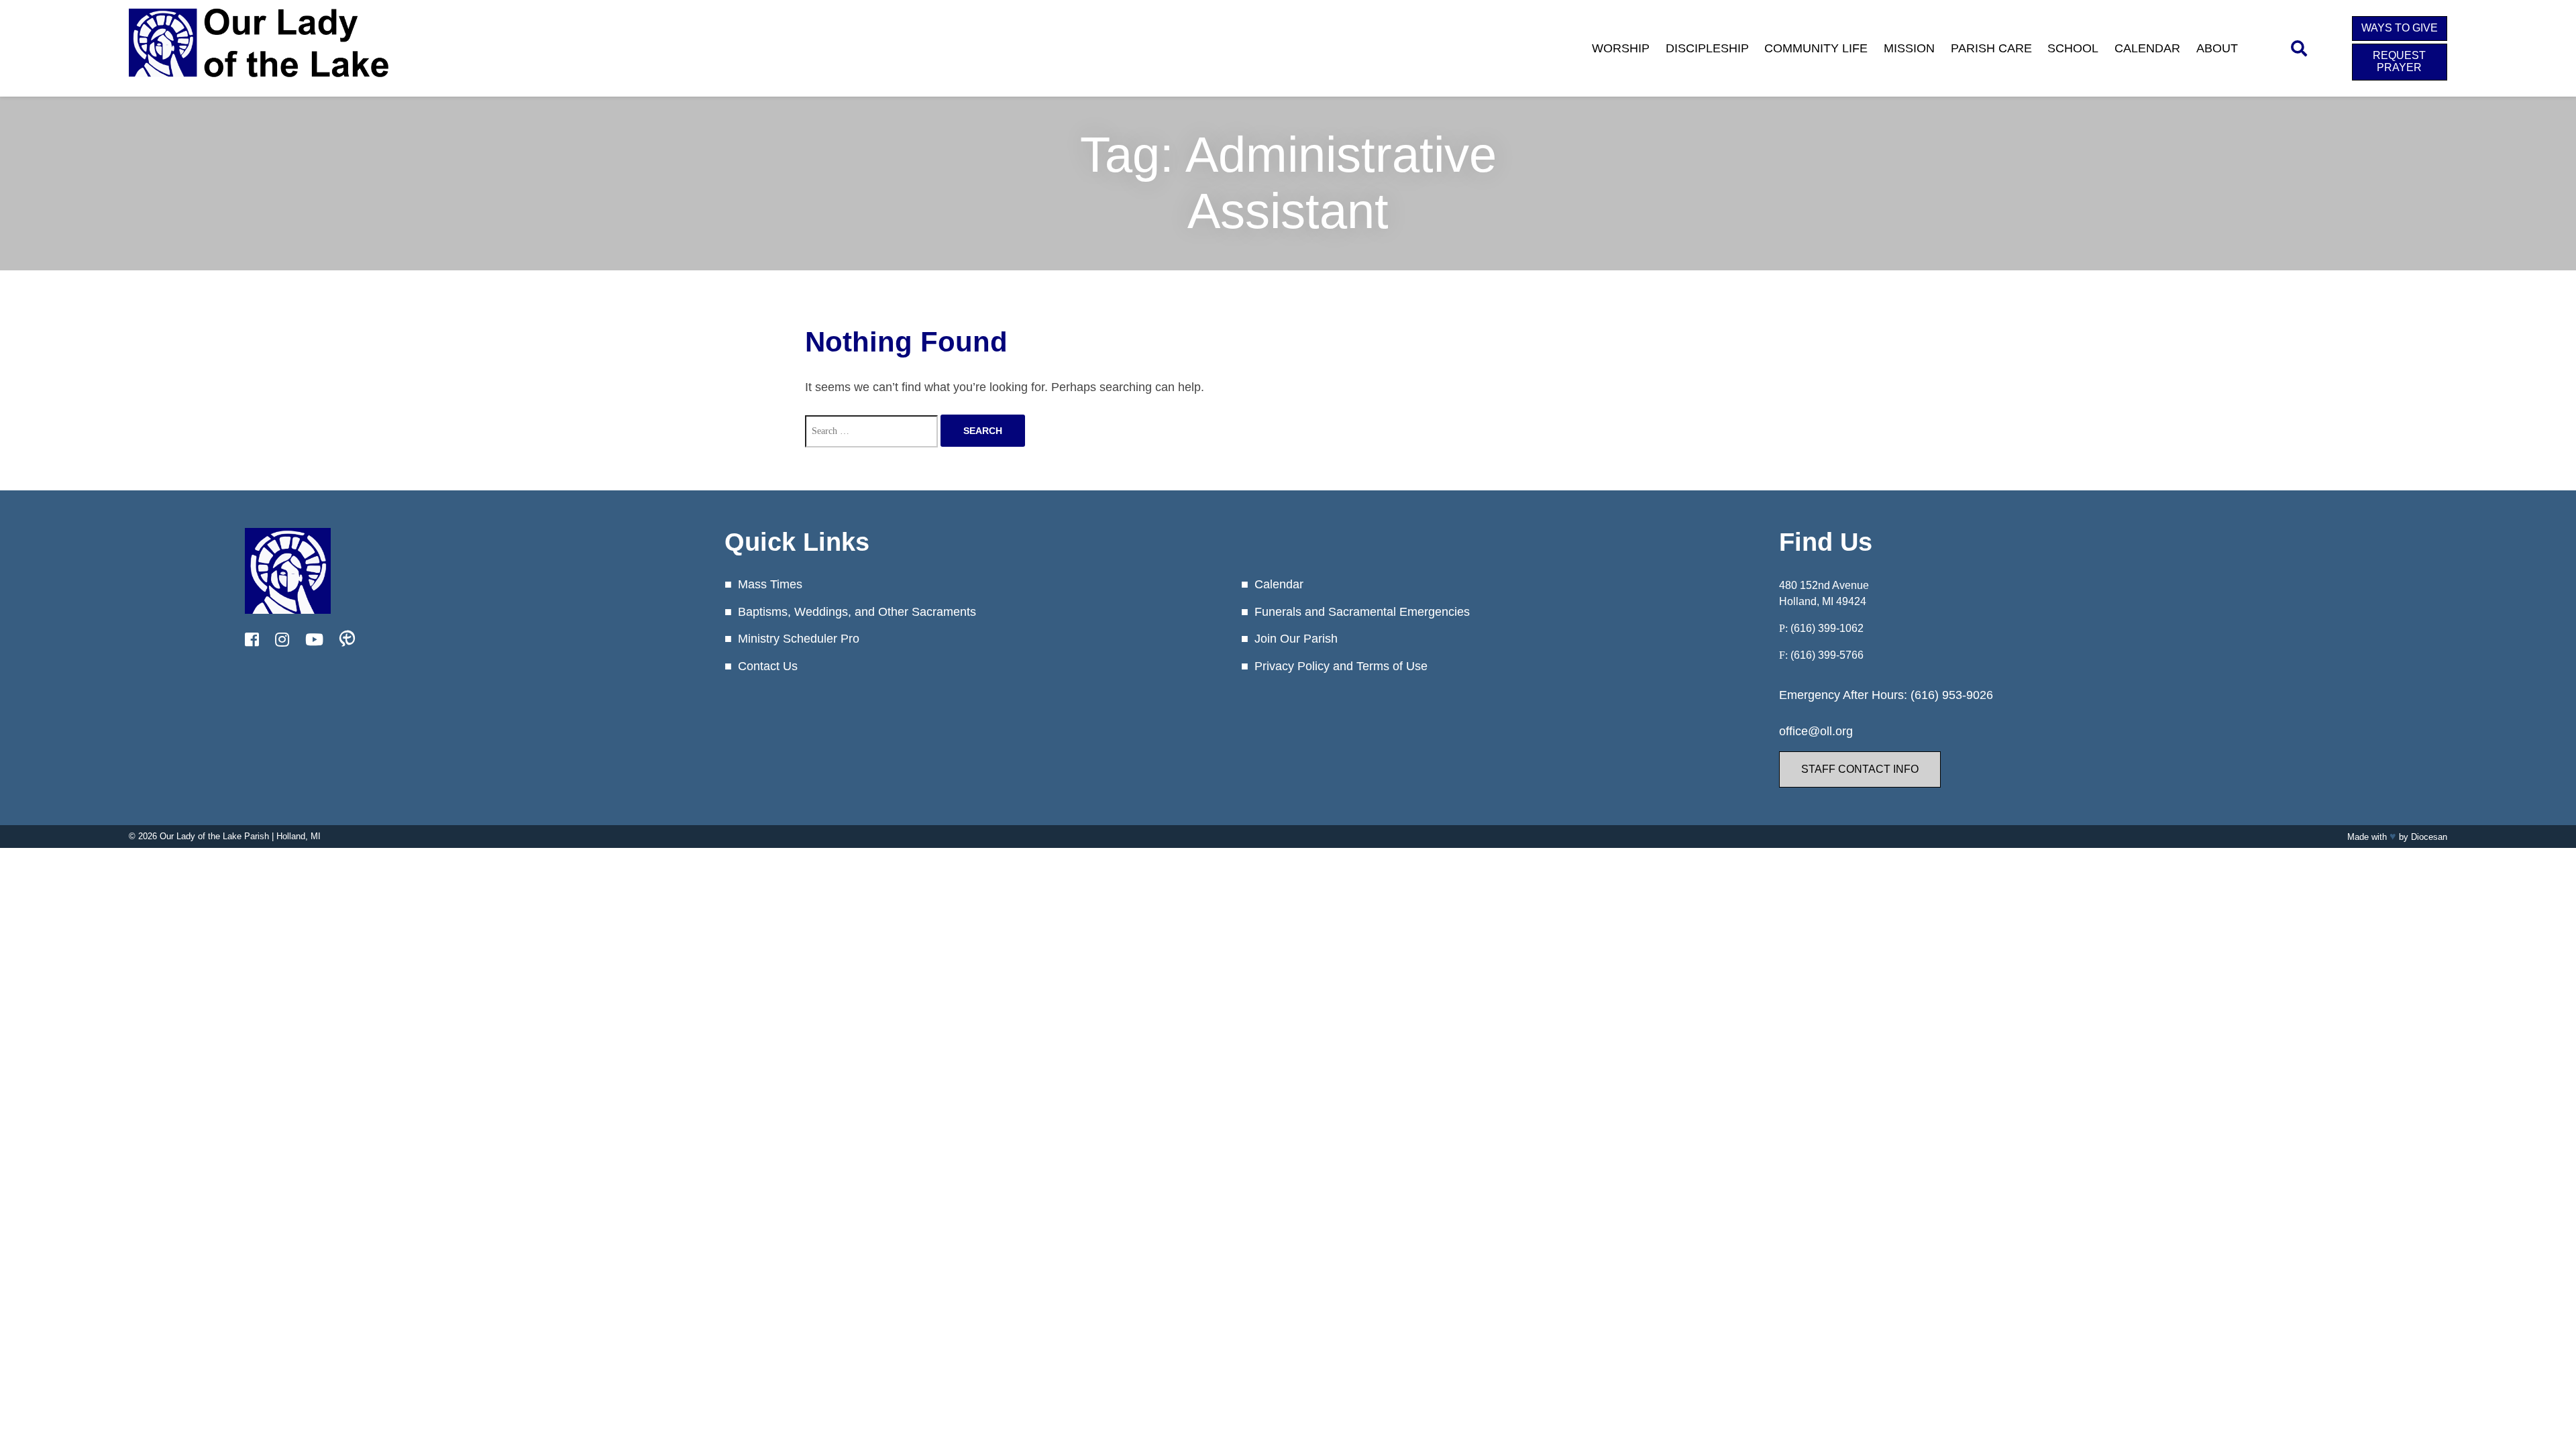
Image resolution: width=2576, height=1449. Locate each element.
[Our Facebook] (252, 640)
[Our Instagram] (282, 640)
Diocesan (2429, 837)
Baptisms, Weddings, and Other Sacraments (857, 612)
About (2217, 48)
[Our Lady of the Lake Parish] (259, 86)
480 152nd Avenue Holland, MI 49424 (1824, 593)
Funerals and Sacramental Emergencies (1362, 612)
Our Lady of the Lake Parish (214, 836)
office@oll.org (1816, 731)
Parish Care (1991, 48)
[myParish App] (347, 640)
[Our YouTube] (314, 640)
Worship (1621, 48)
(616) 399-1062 (1827, 628)
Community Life (1816, 48)
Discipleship (1707, 48)
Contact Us (768, 666)
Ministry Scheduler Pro (799, 639)
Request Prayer (2399, 61)
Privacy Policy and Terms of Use (1341, 666)
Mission (1909, 48)
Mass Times (770, 584)
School (2073, 48)
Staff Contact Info (1860, 769)
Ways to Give (2400, 28)
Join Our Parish (1296, 639)
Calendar (2147, 48)
